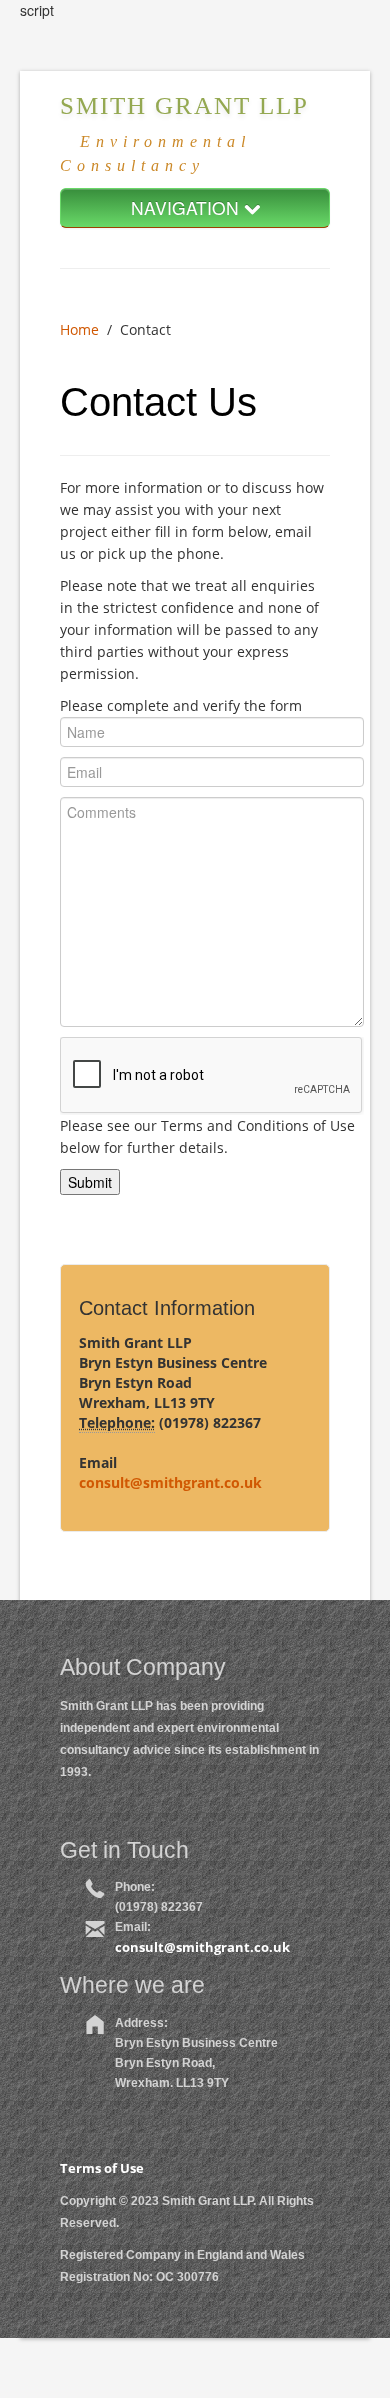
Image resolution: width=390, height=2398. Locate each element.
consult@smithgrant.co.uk (170, 1482)
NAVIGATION (187, 207)
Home (79, 329)
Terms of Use (102, 2168)
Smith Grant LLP (184, 105)
